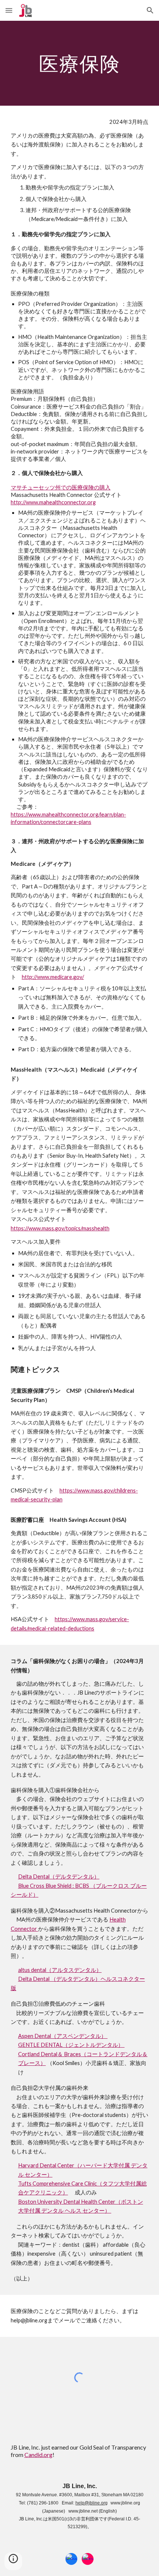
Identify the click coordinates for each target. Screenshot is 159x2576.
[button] (9, 10)
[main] (80, 63)
